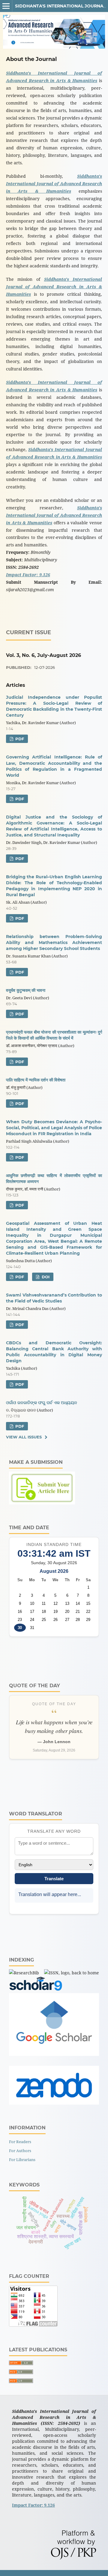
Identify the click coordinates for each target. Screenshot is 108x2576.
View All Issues (24, 1437)
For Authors (20, 2151)
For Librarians (22, 2160)
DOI (45, 1277)
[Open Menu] (6, 6)
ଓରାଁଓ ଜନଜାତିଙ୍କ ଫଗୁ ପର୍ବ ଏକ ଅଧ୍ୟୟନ (42, 1403)
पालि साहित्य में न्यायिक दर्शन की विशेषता (36, 1080)
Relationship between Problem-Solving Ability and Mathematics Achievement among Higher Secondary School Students (54, 943)
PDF (19, 739)
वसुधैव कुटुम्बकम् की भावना (26, 990)
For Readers (20, 2142)
